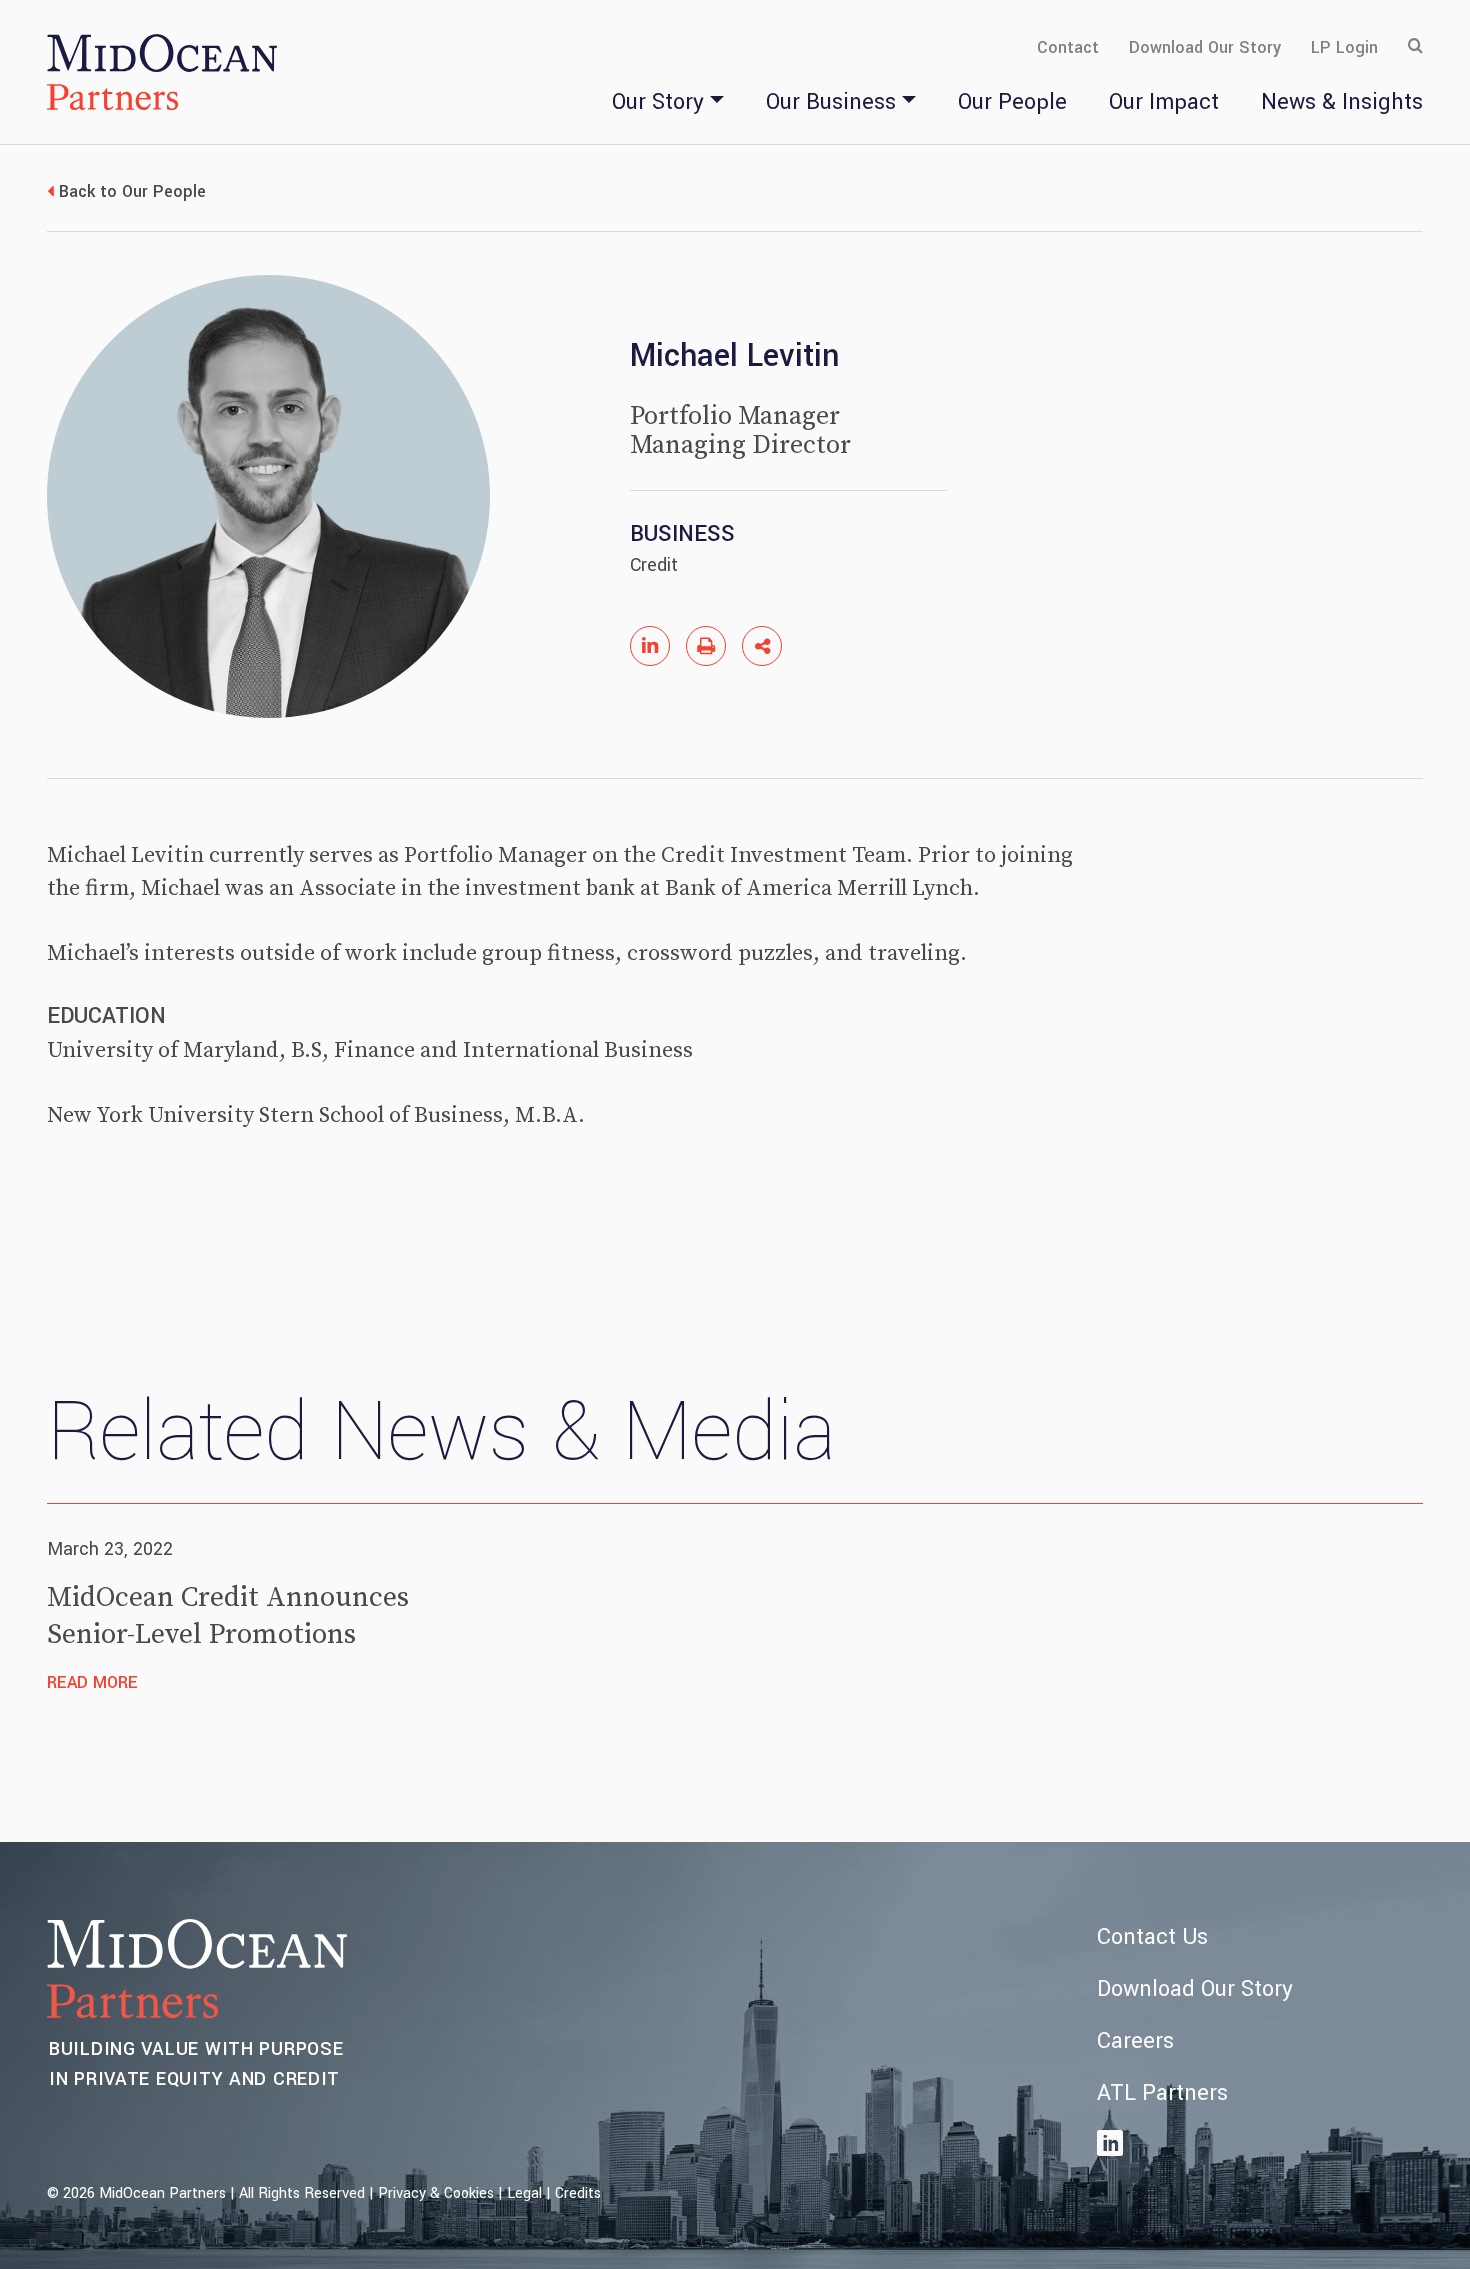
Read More (92, 1682)
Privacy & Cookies (436, 2193)
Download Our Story (1205, 47)
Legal (524, 2193)
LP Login (1344, 47)
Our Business (831, 102)
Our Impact (1164, 102)
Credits (578, 2193)
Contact (1068, 47)
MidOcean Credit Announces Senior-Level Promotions (228, 1615)
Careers (1135, 2041)
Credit (654, 565)
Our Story (658, 102)
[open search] (1415, 47)
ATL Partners (1162, 2093)
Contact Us (1152, 1937)
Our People (1012, 102)
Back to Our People (132, 191)
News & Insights (1342, 102)
